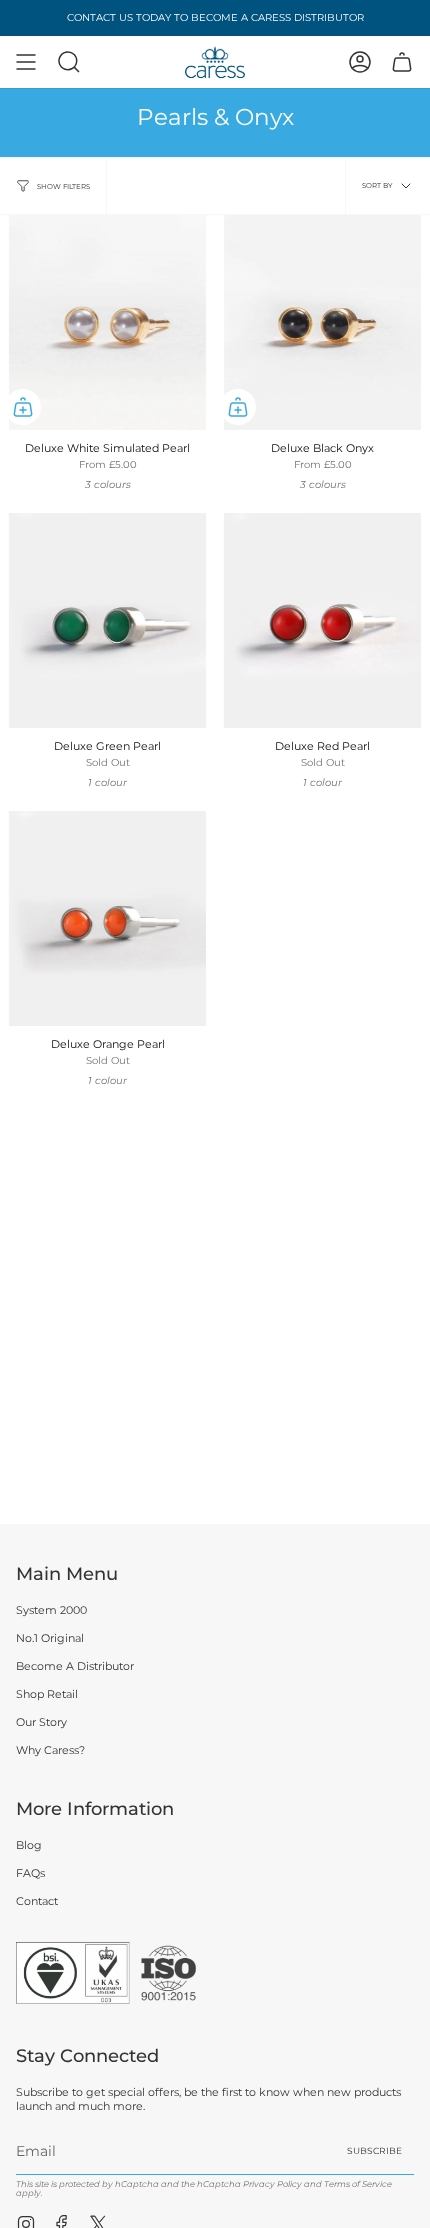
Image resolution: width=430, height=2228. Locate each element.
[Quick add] (23, 407)
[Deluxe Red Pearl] (322, 620)
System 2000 (51, 1610)
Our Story (41, 1722)
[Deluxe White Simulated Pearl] (107, 322)
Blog (29, 1845)
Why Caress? (50, 1750)
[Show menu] (26, 62)
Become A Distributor (75, 1666)
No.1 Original (50, 1638)
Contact (37, 1901)
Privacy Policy (272, 2184)
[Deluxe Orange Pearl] (107, 918)
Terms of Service (358, 2184)
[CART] (402, 62)
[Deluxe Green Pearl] (107, 620)
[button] (69, 62)
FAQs (30, 1873)
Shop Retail (47, 1694)
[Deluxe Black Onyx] (322, 322)
